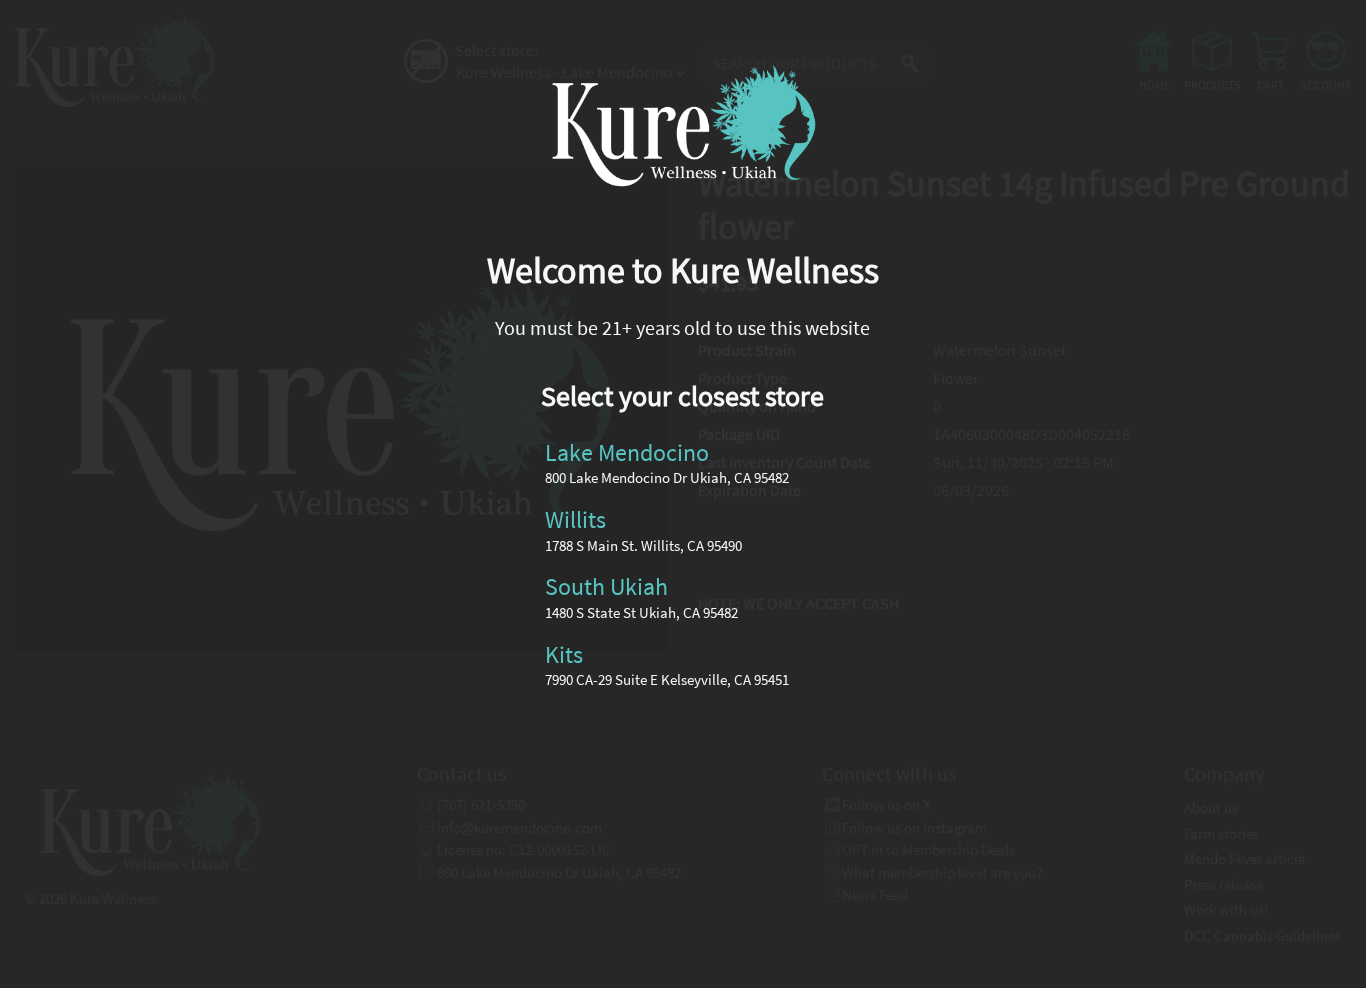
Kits (564, 653)
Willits (575, 519)
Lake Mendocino (627, 451)
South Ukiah (606, 586)
